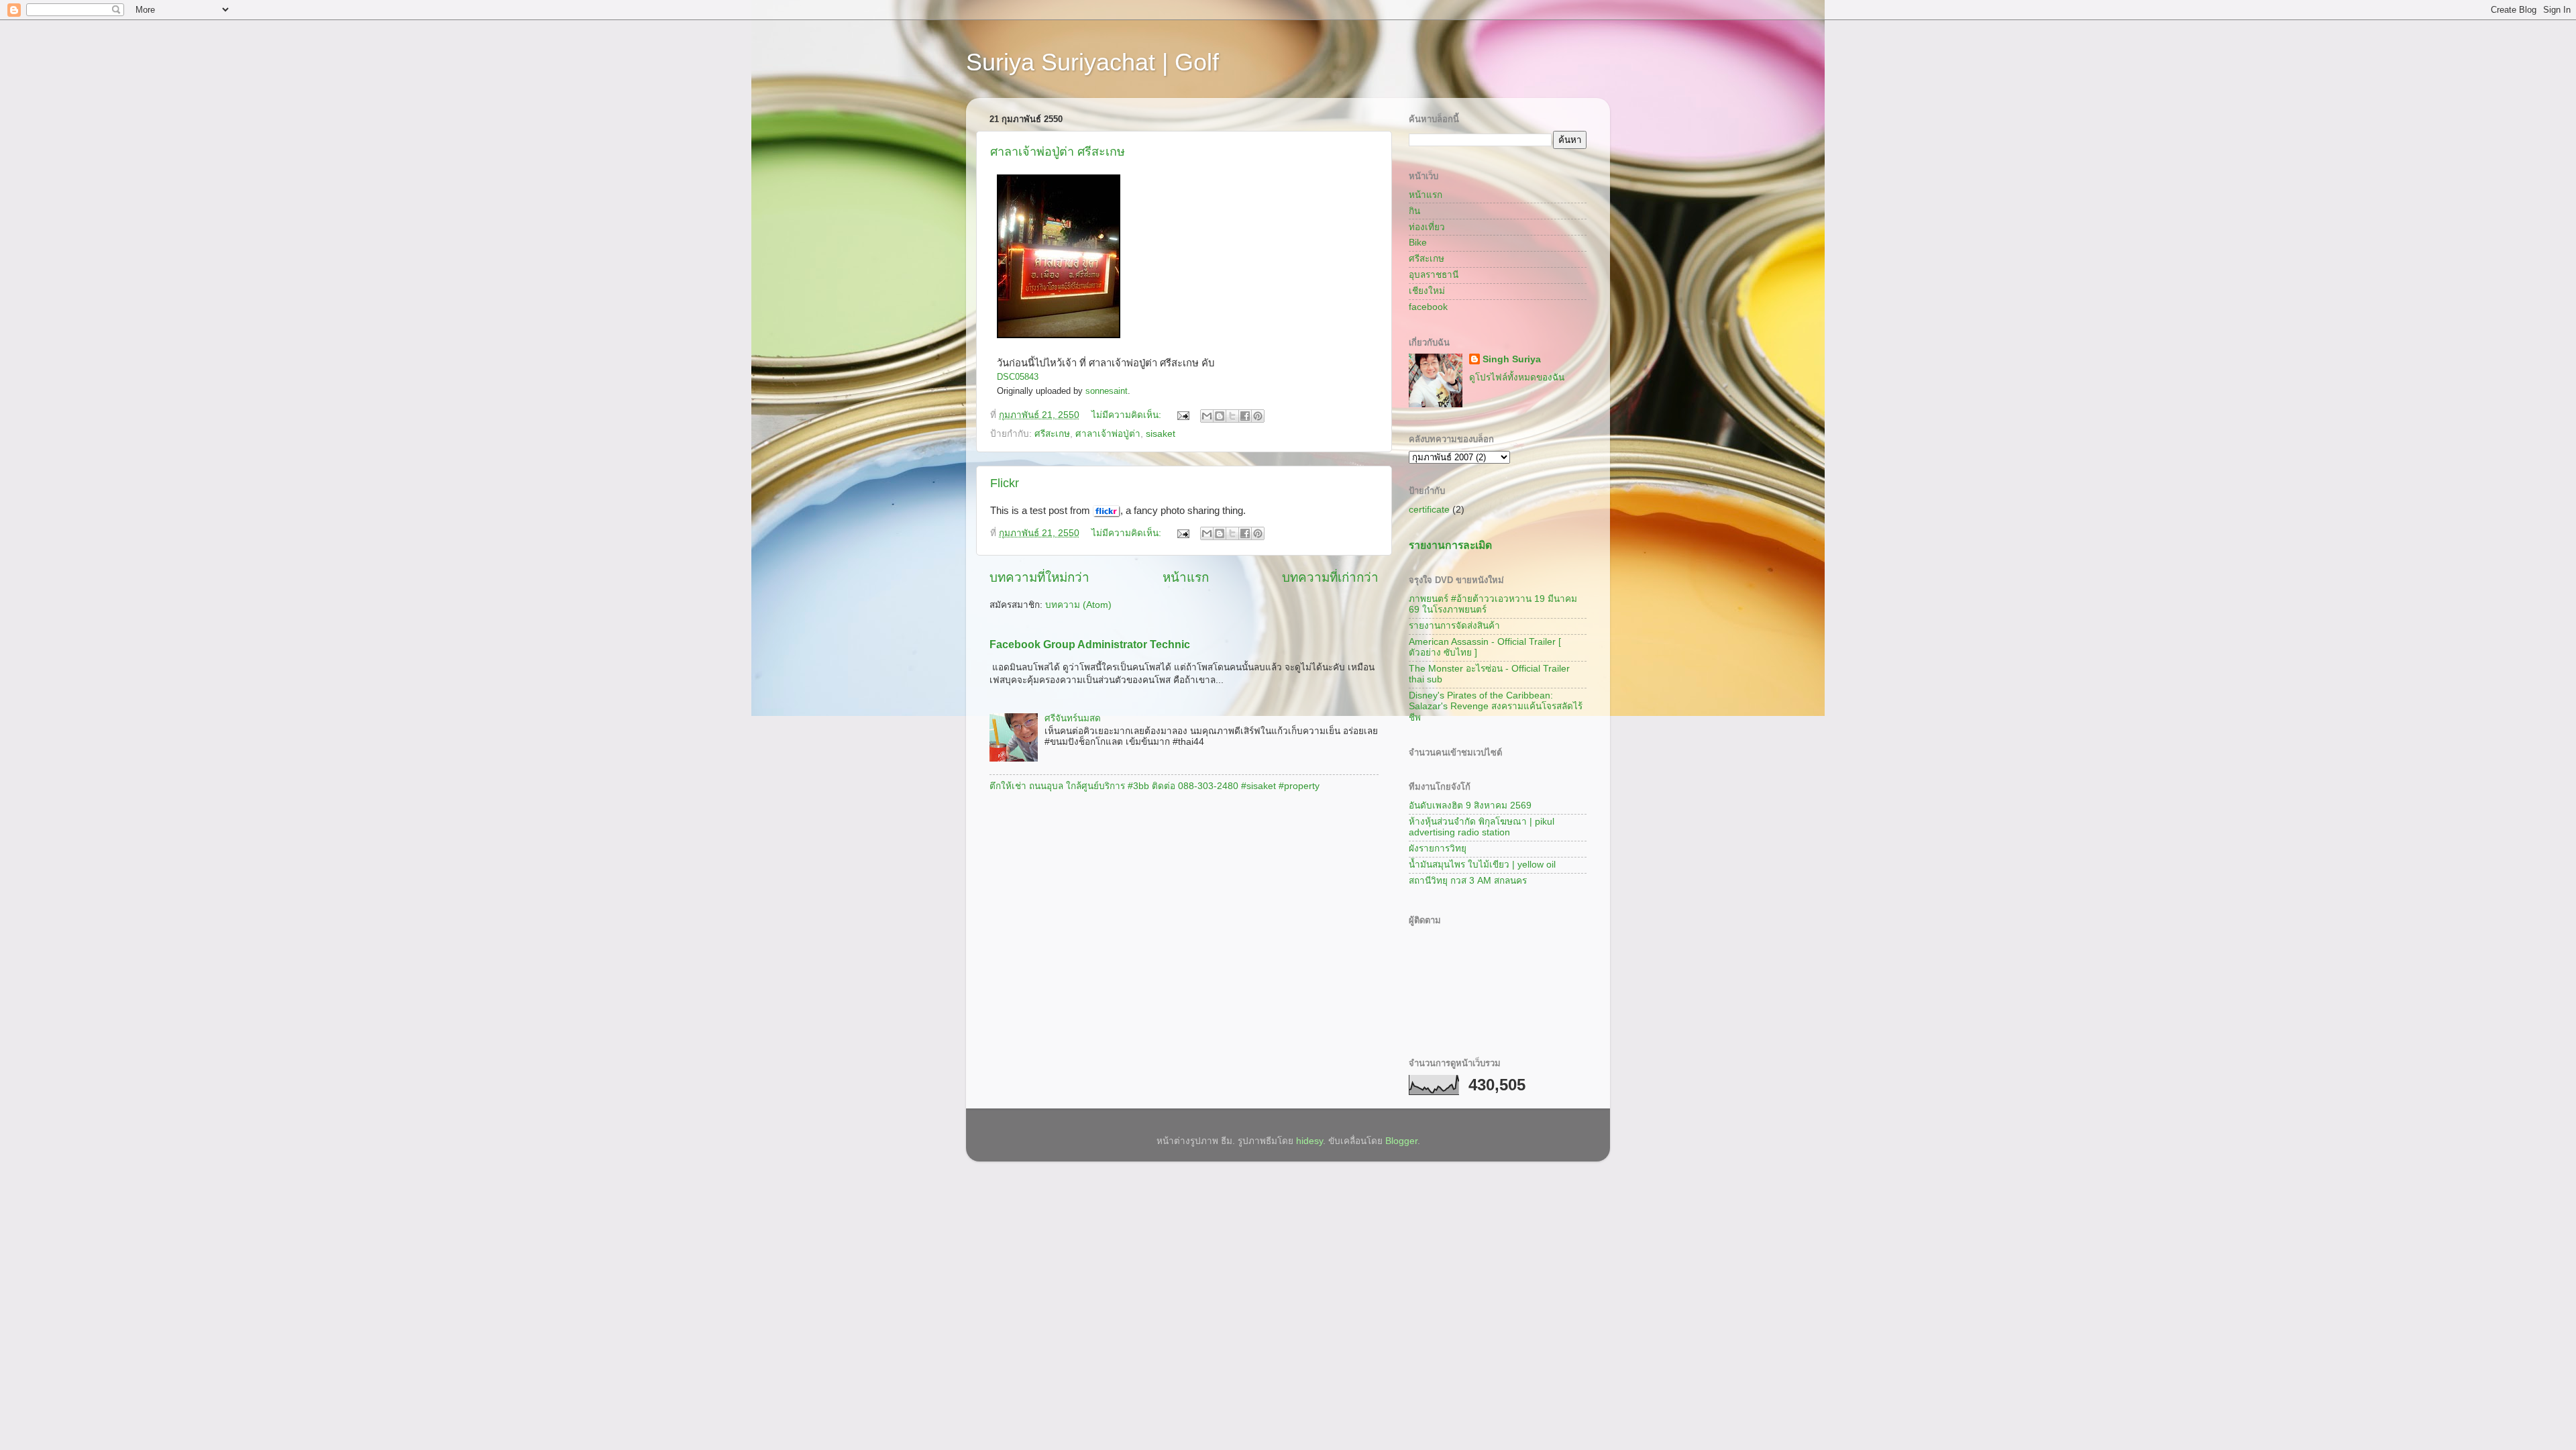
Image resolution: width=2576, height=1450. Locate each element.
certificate (1429, 510)
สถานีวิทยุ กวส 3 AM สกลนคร (1468, 881)
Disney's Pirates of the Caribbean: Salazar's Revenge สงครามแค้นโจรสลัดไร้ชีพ (1496, 706)
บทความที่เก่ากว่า (1330, 577)
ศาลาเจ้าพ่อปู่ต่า (1108, 434)
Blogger (1401, 1141)
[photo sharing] (1059, 335)
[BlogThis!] (1220, 416)
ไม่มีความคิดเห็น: (1128, 415)
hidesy (1309, 1141)
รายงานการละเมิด (1450, 545)
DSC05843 (1018, 377)
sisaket (1161, 434)
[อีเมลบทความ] (1182, 415)
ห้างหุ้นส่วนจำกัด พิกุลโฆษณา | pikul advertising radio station (1482, 827)
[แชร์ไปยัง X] (1232, 416)
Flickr (1005, 483)
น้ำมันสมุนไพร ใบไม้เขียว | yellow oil (1482, 865)
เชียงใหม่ (1427, 291)
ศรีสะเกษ (1052, 434)
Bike (1418, 243)
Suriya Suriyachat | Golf (1092, 62)
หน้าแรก (1186, 577)
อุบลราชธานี (1434, 275)
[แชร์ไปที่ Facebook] (1245, 416)
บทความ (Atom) (1078, 605)
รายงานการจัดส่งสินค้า (1454, 626)
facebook (1428, 307)
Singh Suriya (1512, 359)
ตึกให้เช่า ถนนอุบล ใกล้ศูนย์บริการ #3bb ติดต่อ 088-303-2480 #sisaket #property (1155, 786)
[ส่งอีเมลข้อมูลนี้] (1207, 416)
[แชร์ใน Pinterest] (1258, 416)
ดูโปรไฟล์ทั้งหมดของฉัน (1517, 377)
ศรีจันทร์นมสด (1073, 718)
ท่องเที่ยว (1427, 227)
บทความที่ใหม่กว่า (1039, 577)
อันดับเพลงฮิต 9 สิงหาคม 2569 (1470, 806)
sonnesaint (1107, 391)
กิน (1414, 211)
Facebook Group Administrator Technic (1090, 644)
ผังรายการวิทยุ (1438, 848)
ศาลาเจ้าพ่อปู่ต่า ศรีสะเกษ (1058, 152)
